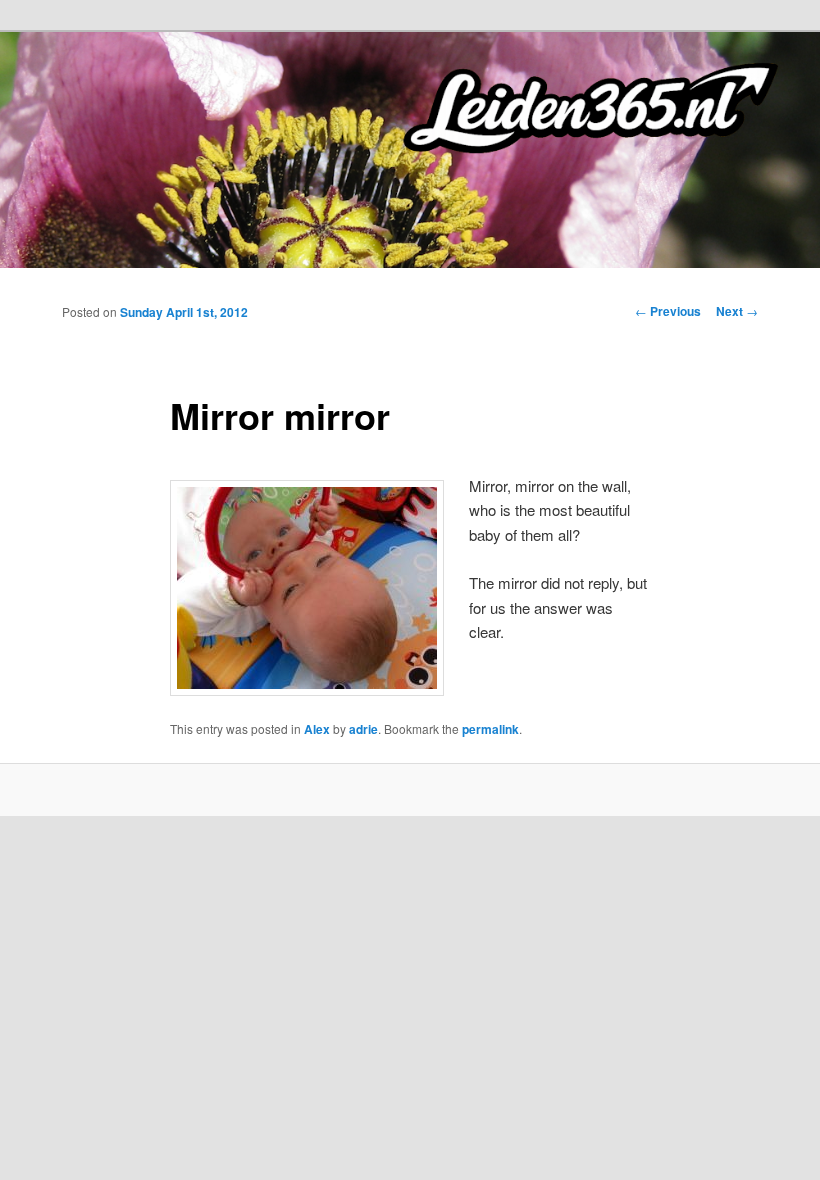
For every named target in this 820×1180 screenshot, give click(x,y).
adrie (363, 729)
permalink (490, 729)
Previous (668, 311)
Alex (317, 729)
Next (737, 311)
